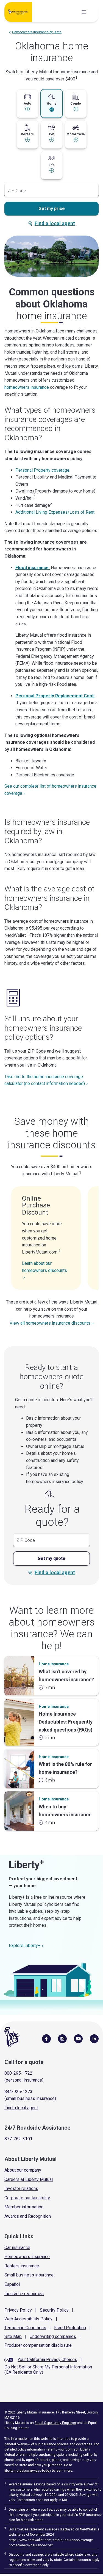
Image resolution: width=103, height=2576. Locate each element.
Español (12, 2284)
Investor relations (21, 2188)
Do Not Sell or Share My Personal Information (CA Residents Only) (48, 2370)
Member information (24, 2207)
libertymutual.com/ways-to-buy (28, 2471)
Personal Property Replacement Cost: (55, 696)
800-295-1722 (18, 2073)
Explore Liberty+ (25, 1946)
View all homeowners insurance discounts (50, 1323)
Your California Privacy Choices (47, 2360)
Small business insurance (29, 2275)
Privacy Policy (18, 2310)
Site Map (13, 2336)
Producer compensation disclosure (38, 2345)
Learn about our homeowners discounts (44, 1267)
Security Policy (54, 2310)
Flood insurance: (33, 568)
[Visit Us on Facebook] (46, 2038)
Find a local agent (55, 223)
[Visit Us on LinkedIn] (94, 2038)
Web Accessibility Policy (28, 2319)
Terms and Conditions (25, 2328)
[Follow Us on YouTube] (78, 2038)
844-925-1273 (18, 2092)
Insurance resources (24, 2294)
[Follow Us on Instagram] (62, 2038)
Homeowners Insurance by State (37, 32)
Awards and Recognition (28, 2216)
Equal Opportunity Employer (55, 2423)
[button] (27, 102)
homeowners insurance (27, 387)
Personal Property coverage (42, 470)
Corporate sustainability (27, 2198)
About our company (23, 2170)
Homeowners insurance (27, 2257)
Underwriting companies (53, 2336)
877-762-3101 (18, 2139)
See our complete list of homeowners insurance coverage (50, 790)
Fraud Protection (70, 2328)
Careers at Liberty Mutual (29, 2179)
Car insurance (17, 2248)
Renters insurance (22, 2266)
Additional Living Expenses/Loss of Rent (55, 512)
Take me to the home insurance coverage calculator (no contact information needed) (45, 1080)
